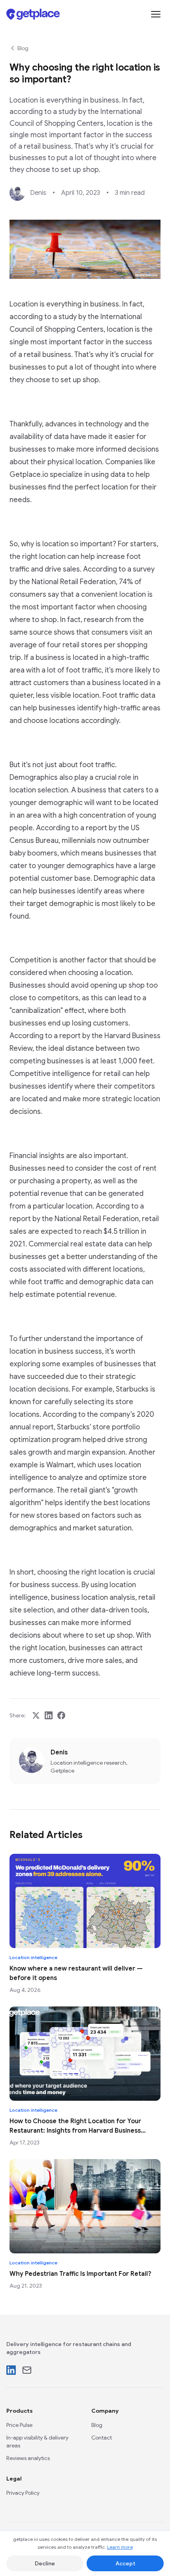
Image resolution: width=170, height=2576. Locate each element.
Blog (23, 48)
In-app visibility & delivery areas (37, 2442)
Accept (125, 2563)
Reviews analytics (28, 2458)
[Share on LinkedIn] (49, 1715)
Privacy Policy (23, 2493)
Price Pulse (19, 2425)
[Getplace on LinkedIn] (11, 2370)
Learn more (120, 2547)
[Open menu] (156, 14)
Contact (102, 2438)
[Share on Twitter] (36, 1715)
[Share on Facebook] (61, 1715)
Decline (45, 2563)
